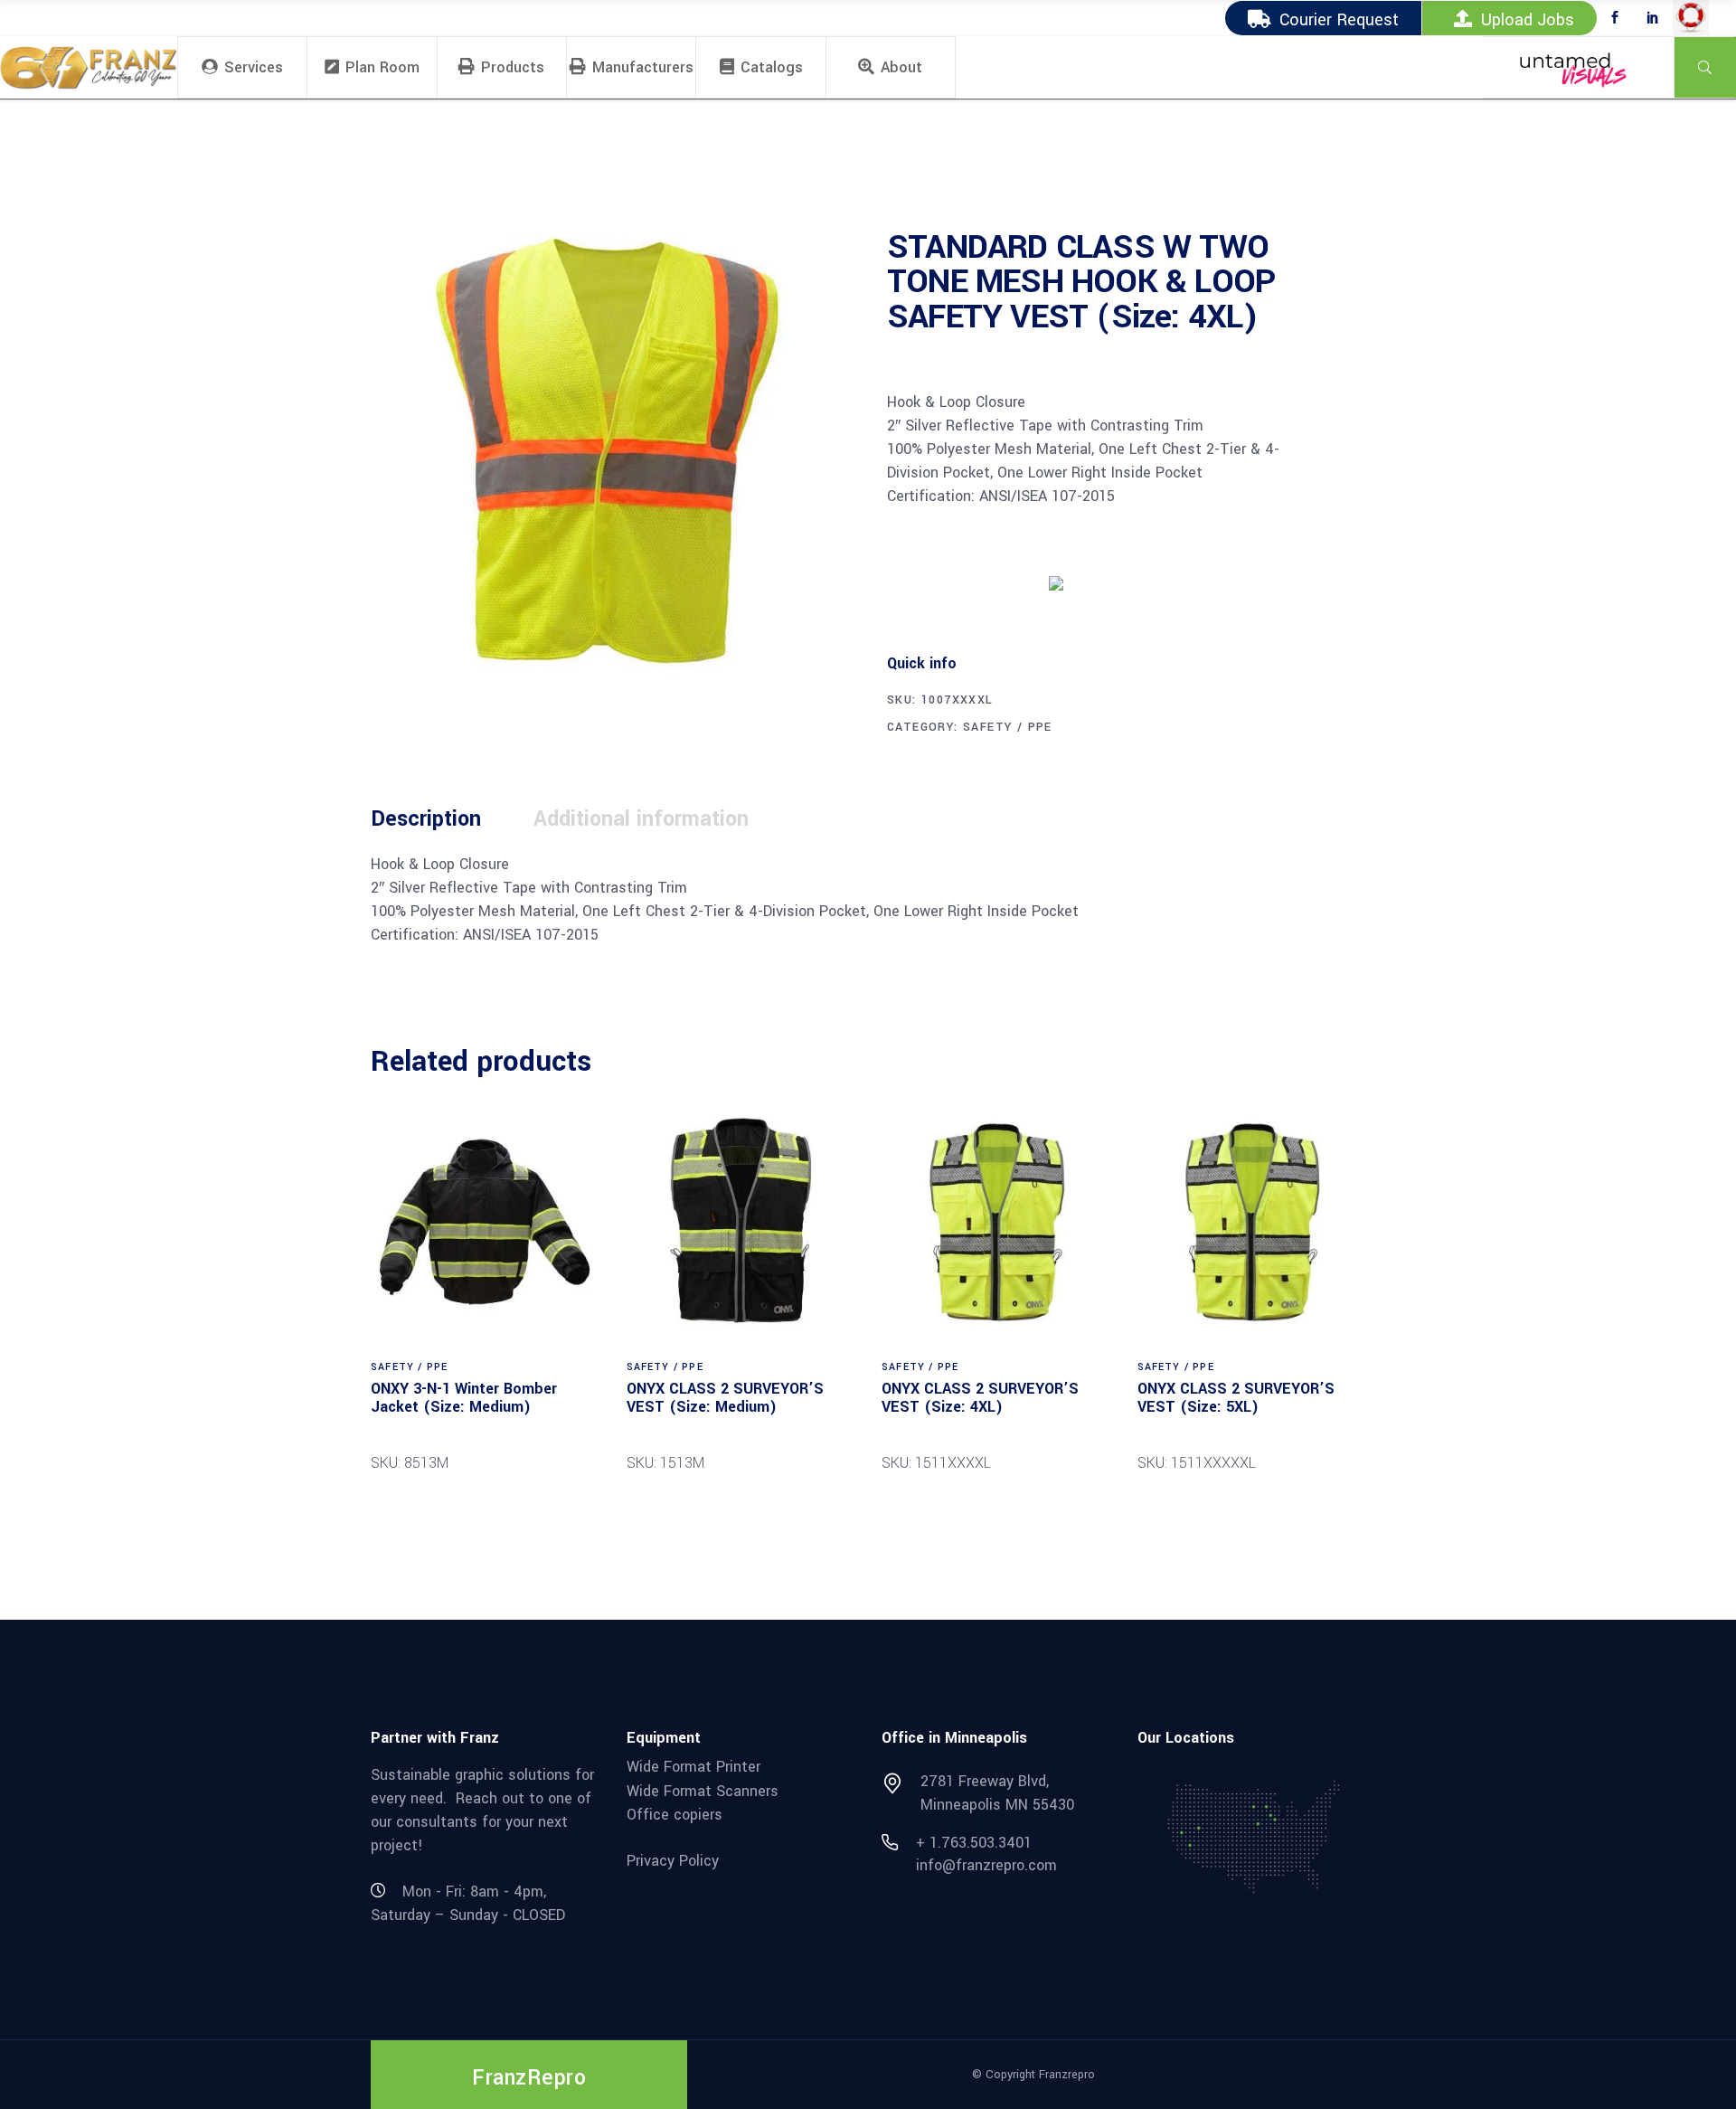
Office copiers (675, 1815)
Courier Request (1339, 20)
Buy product (955, 582)
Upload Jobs (1528, 20)
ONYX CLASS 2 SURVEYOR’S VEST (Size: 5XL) (1236, 1398)
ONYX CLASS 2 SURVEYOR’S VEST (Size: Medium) (725, 1398)
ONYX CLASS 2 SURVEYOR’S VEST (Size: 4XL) (980, 1398)
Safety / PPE (1008, 727)
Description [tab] (426, 819)
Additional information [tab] (641, 819)
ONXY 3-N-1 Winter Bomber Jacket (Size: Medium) (464, 1398)
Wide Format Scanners (703, 1790)
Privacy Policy (673, 1861)
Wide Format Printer (693, 1767)
